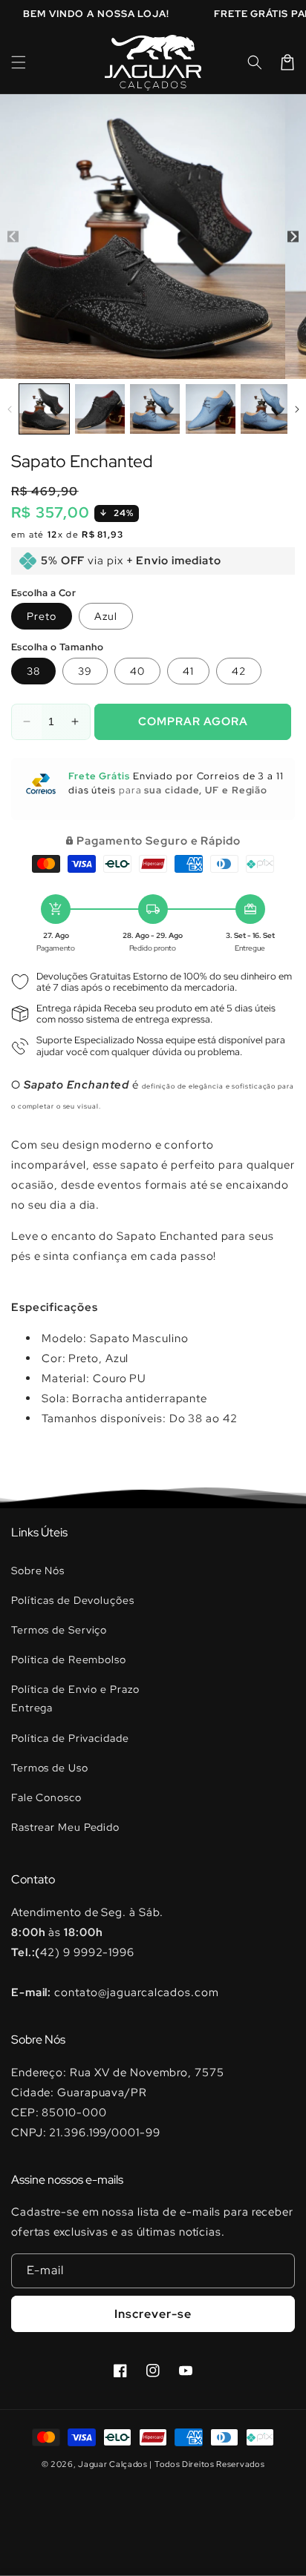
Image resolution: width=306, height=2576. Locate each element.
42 (239, 671)
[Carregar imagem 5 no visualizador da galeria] (266, 409)
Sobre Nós (38, 1571)
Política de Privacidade (70, 1738)
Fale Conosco (46, 1797)
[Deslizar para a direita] (293, 236)
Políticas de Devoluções (73, 1600)
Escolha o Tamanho (58, 647)
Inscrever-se (153, 2314)
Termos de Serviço (59, 1630)
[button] (19, 62)
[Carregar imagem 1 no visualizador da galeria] (44, 409)
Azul (106, 616)
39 (85, 671)
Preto (42, 616)
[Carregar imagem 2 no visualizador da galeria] (100, 409)
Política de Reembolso (69, 1659)
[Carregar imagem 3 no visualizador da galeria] (155, 409)
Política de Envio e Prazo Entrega (75, 1698)
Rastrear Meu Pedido (65, 1827)
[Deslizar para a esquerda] (13, 236)
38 (33, 671)
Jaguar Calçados (113, 2464)
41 (188, 671)
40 (137, 671)
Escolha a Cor (43, 593)
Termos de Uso (50, 1768)
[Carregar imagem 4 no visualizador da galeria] (211, 409)
